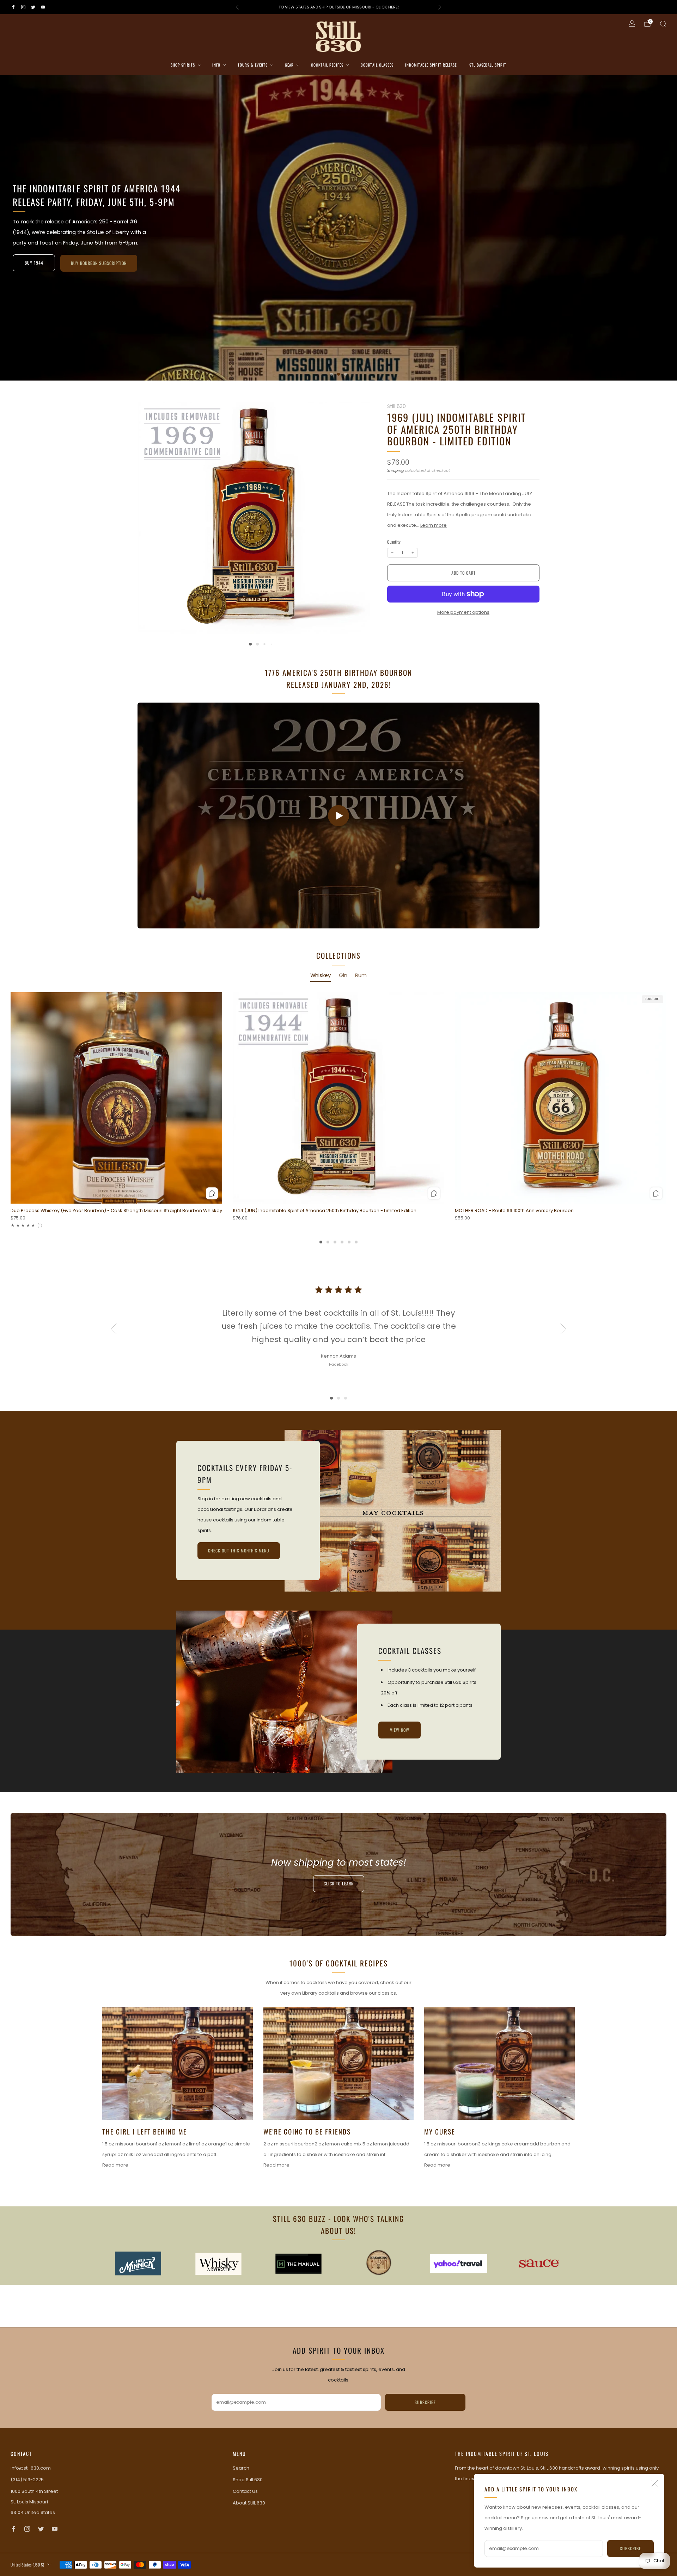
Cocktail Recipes (327, 65)
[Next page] (666, 1098)
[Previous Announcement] (237, 7)
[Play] (338, 816)
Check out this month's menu (239, 1551)
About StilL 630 (249, 2503)
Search (241, 2468)
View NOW (400, 1730)
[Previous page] (11, 1098)
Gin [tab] (343, 975)
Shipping (395, 470)
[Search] (663, 24)
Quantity (394, 542)
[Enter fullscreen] (529, 921)
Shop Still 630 (248, 2480)
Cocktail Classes (377, 65)
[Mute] (515, 921)
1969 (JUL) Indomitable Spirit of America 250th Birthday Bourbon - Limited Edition (457, 429)
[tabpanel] (338, 1118)
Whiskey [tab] (321, 975)
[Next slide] (356, 512)
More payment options (463, 612)
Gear (289, 65)
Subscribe (630, 2548)
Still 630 (397, 406)
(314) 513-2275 (27, 2480)
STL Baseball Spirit (488, 65)
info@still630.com (31, 2468)
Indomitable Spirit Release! (431, 65)
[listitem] (338, 7)
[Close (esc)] (655, 2483)
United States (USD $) (27, 2565)
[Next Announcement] (440, 7)
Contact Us (245, 2491)
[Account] (632, 24)
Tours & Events (253, 65)
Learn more (434, 525)
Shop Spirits (183, 65)
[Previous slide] (151, 512)
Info (216, 65)
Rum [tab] (361, 975)
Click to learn (339, 1884)
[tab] (321, 1242)
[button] (331, 374)
